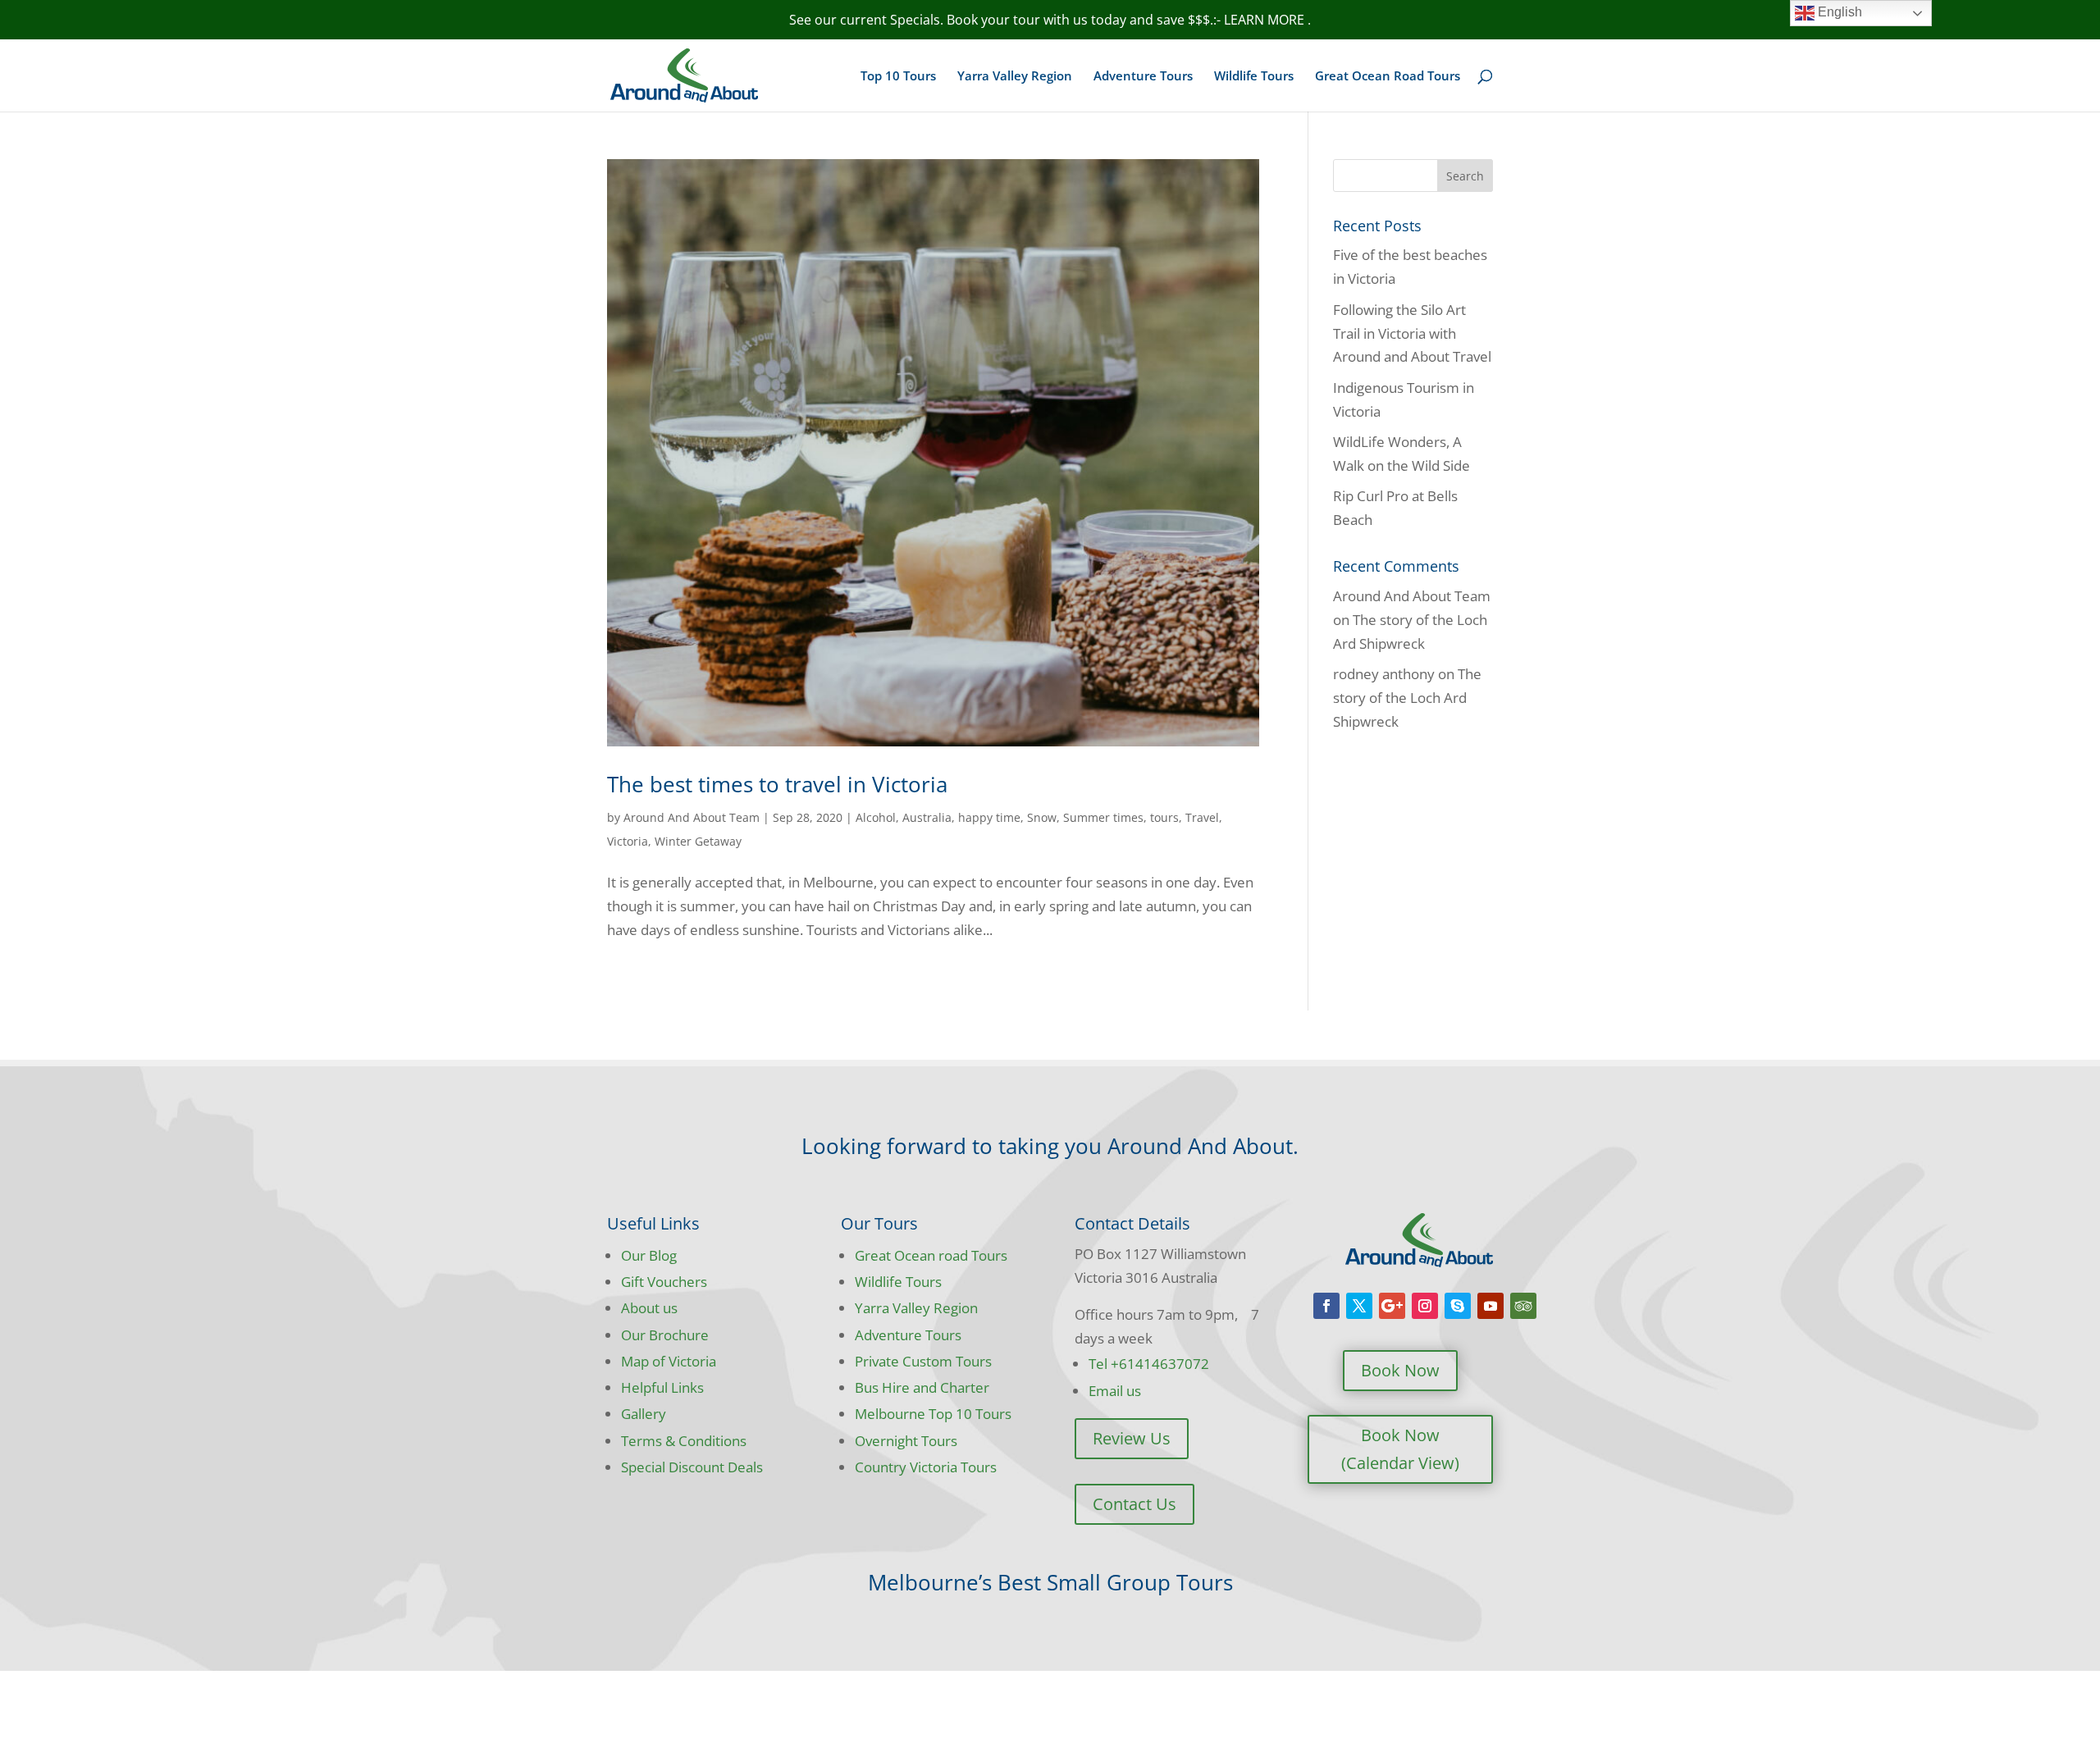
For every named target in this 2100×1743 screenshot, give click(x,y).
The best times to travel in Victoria (777, 784)
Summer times (1103, 817)
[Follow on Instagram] (1425, 1306)
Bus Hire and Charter (922, 1387)
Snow (1042, 817)
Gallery (644, 1414)
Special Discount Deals (692, 1467)
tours (1164, 817)
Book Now (1400, 1370)
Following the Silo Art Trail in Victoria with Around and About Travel (1412, 333)
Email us (1115, 1391)
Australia (927, 817)
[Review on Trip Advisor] (1523, 1306)
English (1838, 12)
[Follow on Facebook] (1326, 1306)
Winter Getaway (698, 841)
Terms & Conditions (684, 1441)
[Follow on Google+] (1392, 1306)
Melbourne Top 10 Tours (933, 1414)
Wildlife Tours (1254, 77)
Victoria (628, 841)
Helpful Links (662, 1387)
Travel (1202, 817)
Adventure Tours (1143, 77)
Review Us (1132, 1438)
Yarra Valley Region (1015, 77)
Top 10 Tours (898, 77)
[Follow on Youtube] (1491, 1306)
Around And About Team (692, 817)
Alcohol (876, 817)
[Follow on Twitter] (1359, 1306)
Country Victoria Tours (926, 1467)
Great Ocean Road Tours (1388, 77)
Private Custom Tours (923, 1361)
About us (649, 1308)
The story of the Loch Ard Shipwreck (1407, 698)
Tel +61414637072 (1149, 1364)
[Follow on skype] (1458, 1306)
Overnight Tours (906, 1441)
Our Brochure (665, 1335)
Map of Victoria (669, 1361)
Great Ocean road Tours (931, 1255)
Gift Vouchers (664, 1282)
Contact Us (1134, 1504)
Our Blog (649, 1255)
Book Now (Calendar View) (1400, 1449)
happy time (989, 817)
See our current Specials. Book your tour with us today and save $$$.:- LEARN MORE (1048, 20)
